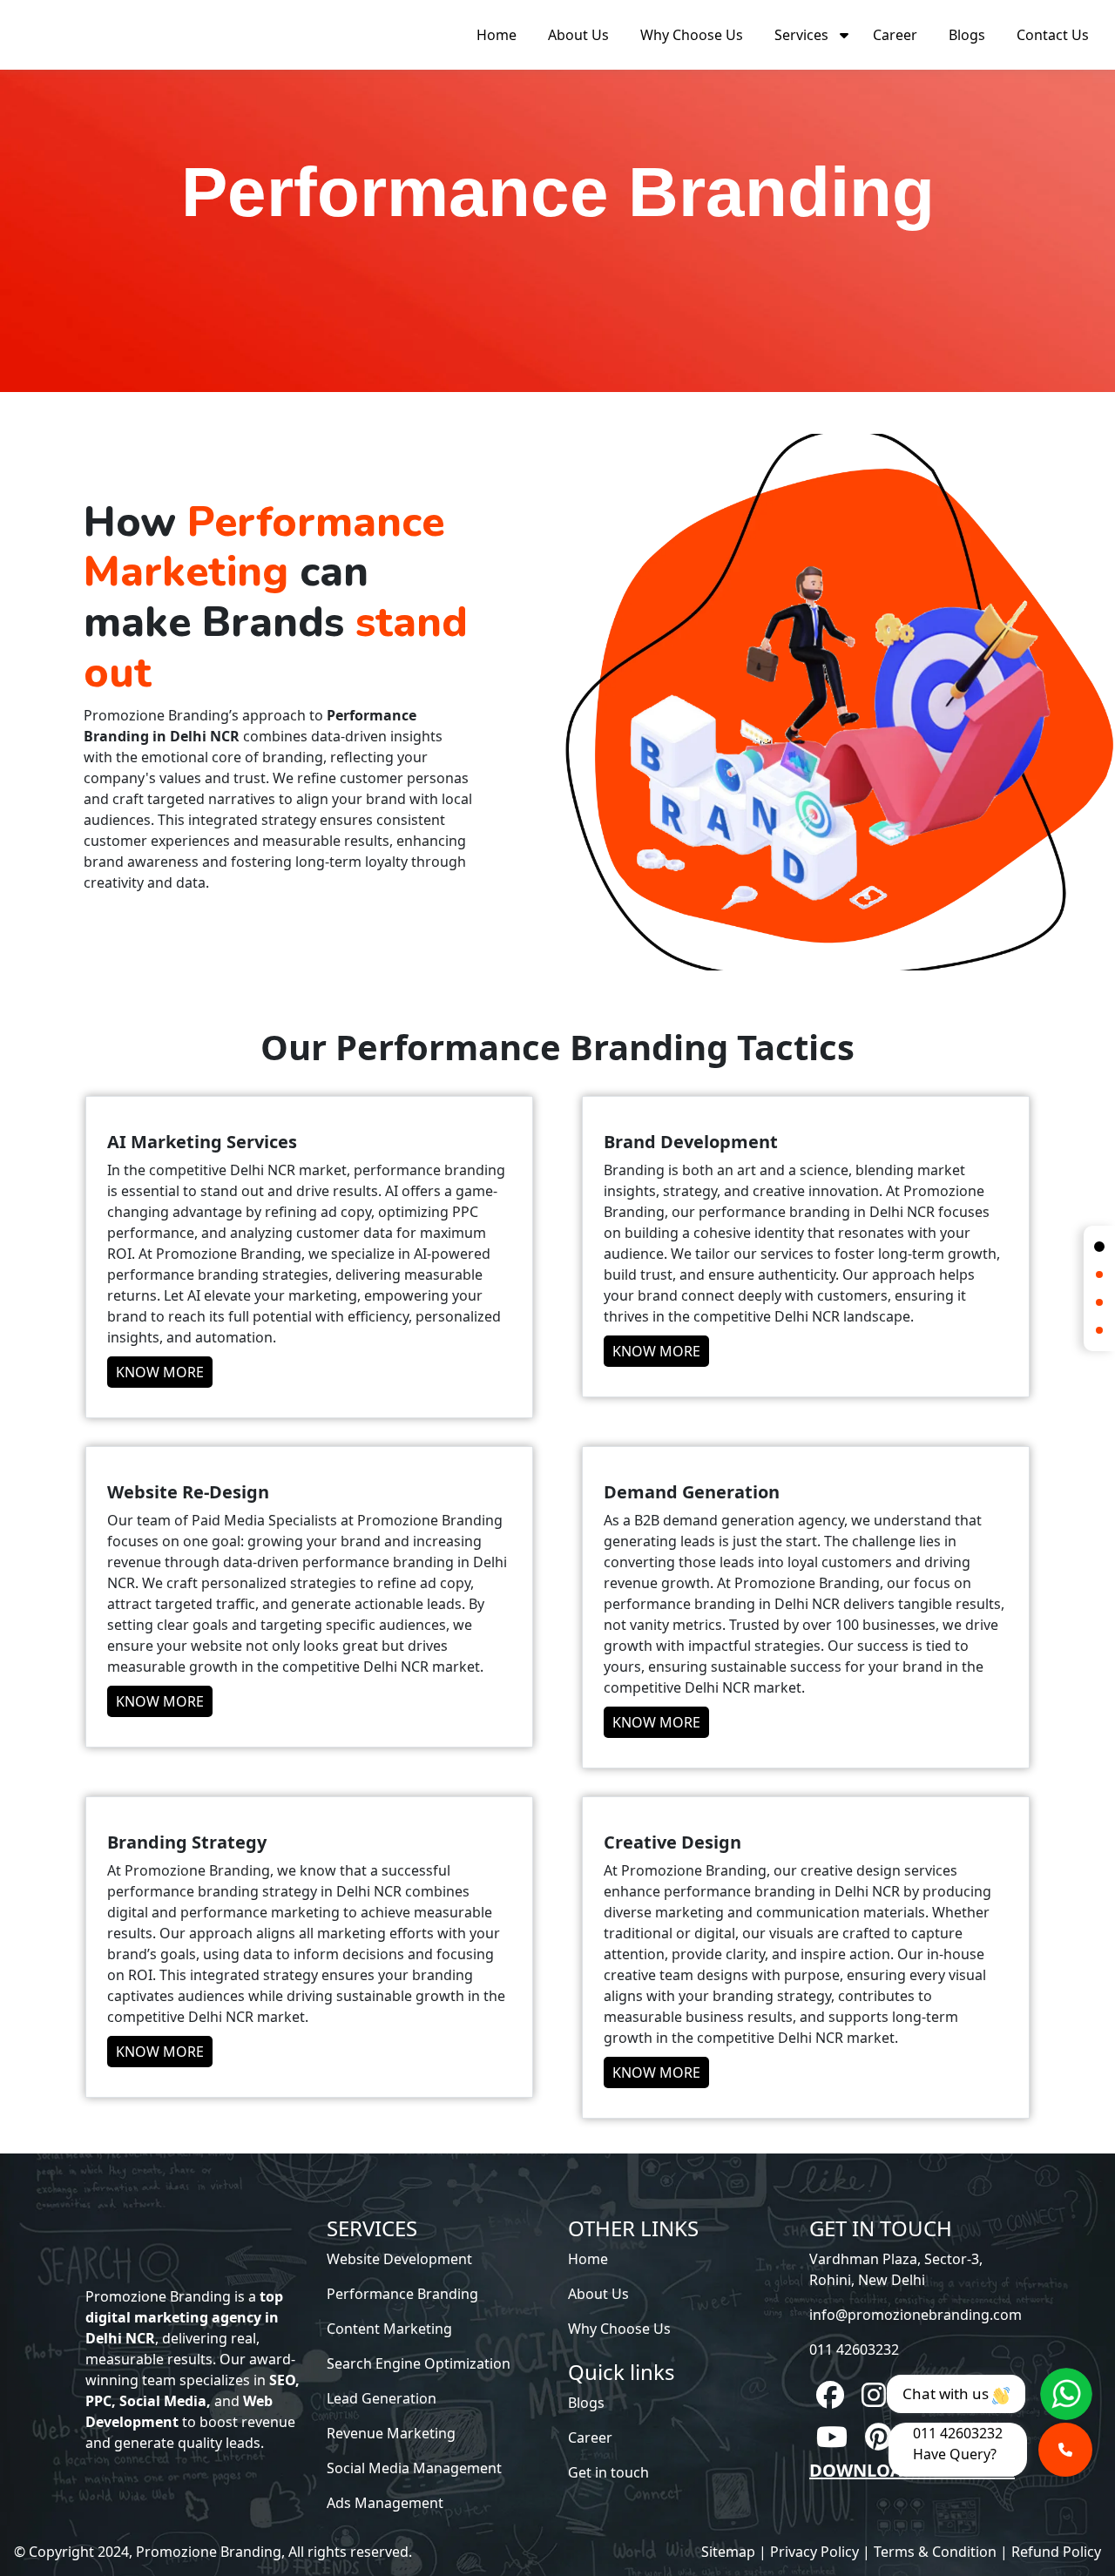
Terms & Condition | (941, 2552)
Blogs (967, 35)
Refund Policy (1056, 2552)
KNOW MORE (160, 1372)
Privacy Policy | (820, 2552)
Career (895, 35)
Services (801, 35)
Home (497, 35)
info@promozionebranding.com (916, 2315)
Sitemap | (734, 2552)
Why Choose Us (692, 35)
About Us (578, 35)
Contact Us (1053, 35)
